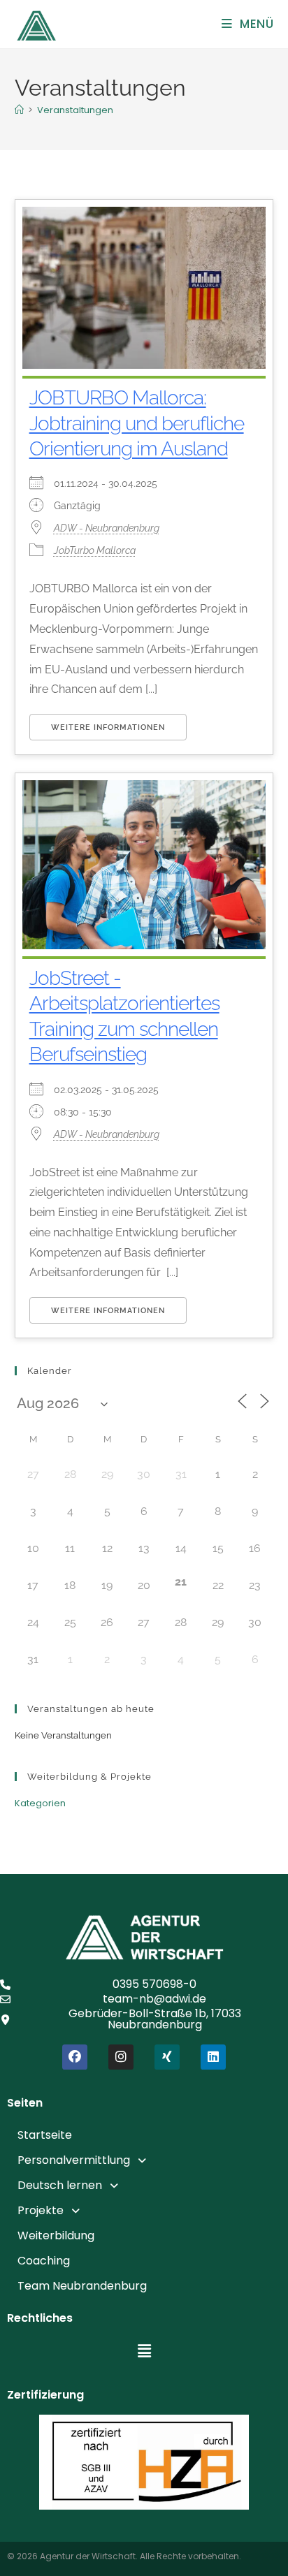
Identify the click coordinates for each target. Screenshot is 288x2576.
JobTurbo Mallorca (95, 550)
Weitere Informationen (108, 727)
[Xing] (167, 2057)
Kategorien (40, 1803)
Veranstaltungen (75, 110)
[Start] (19, 110)
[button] (144, 2160)
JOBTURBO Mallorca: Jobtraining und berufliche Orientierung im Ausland (137, 423)
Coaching (44, 2261)
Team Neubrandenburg (82, 2286)
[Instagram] (121, 2057)
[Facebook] (75, 2057)
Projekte (41, 2210)
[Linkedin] (213, 2057)
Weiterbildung (56, 2235)
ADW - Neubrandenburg (107, 528)
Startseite (45, 2135)
